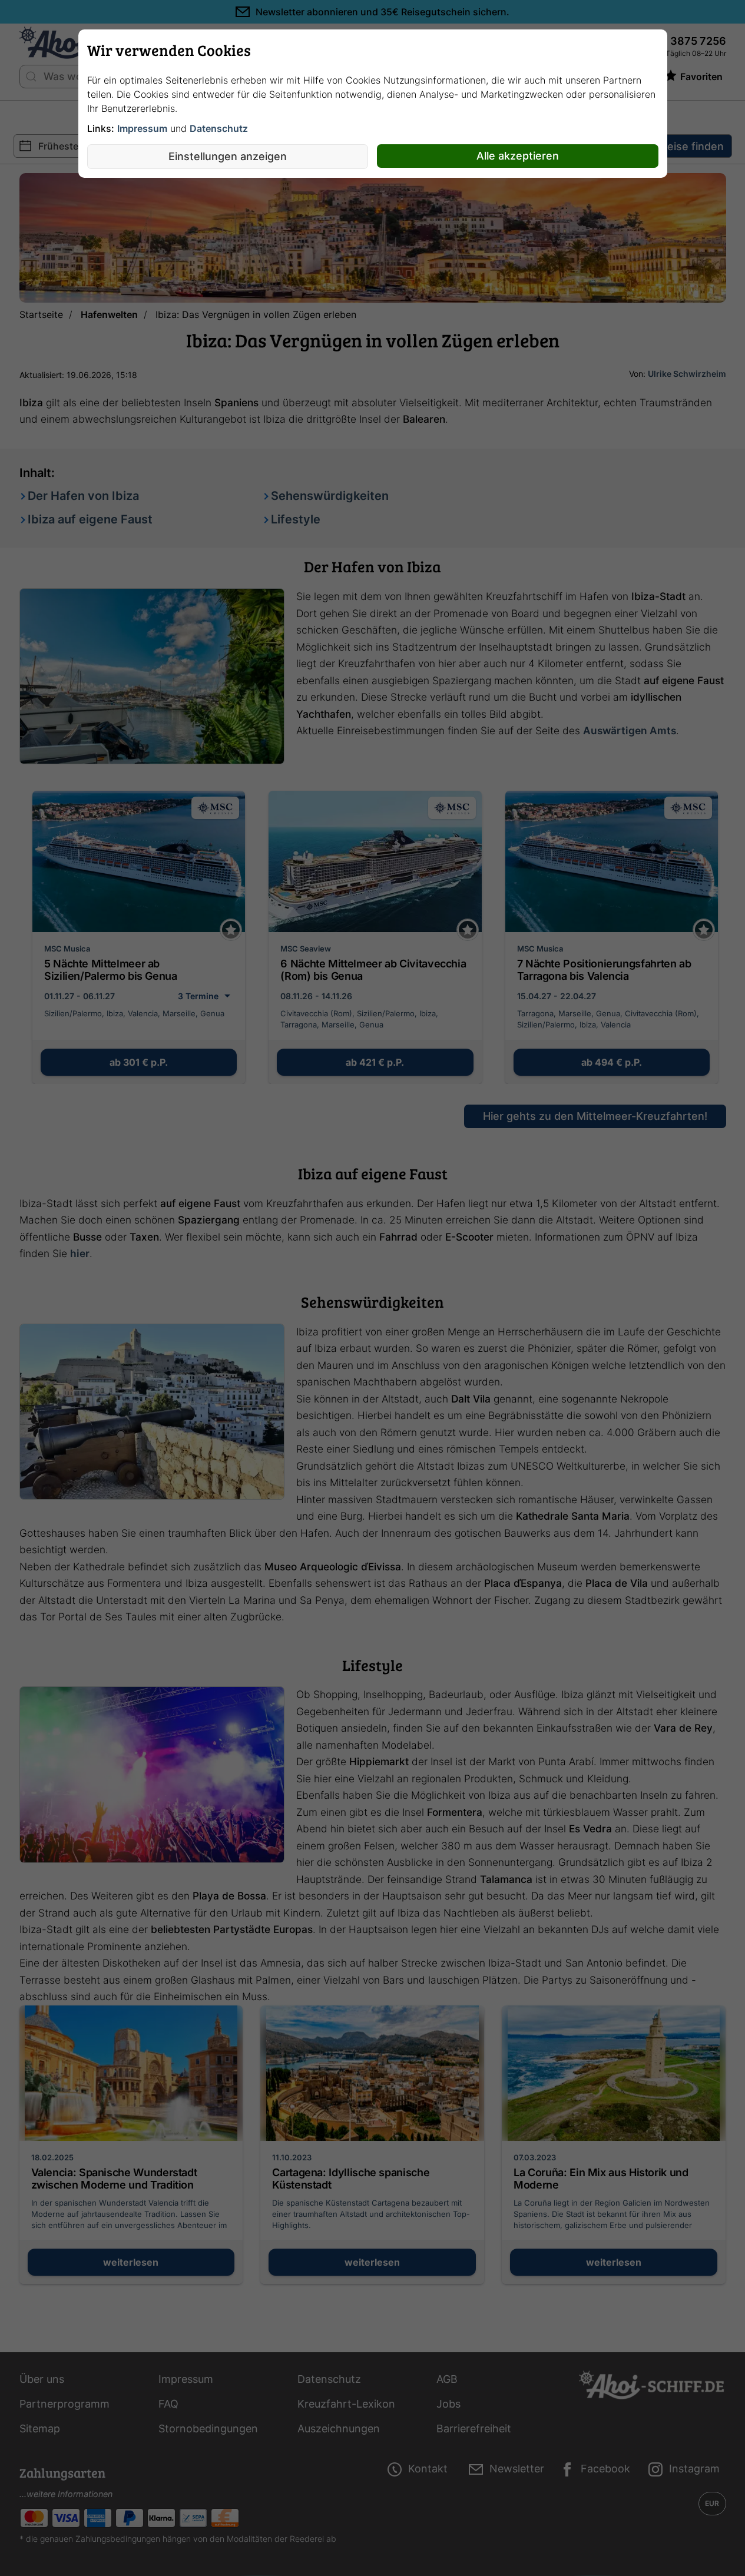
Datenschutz (219, 128)
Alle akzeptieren (518, 156)
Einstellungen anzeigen (228, 156)
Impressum (142, 128)
